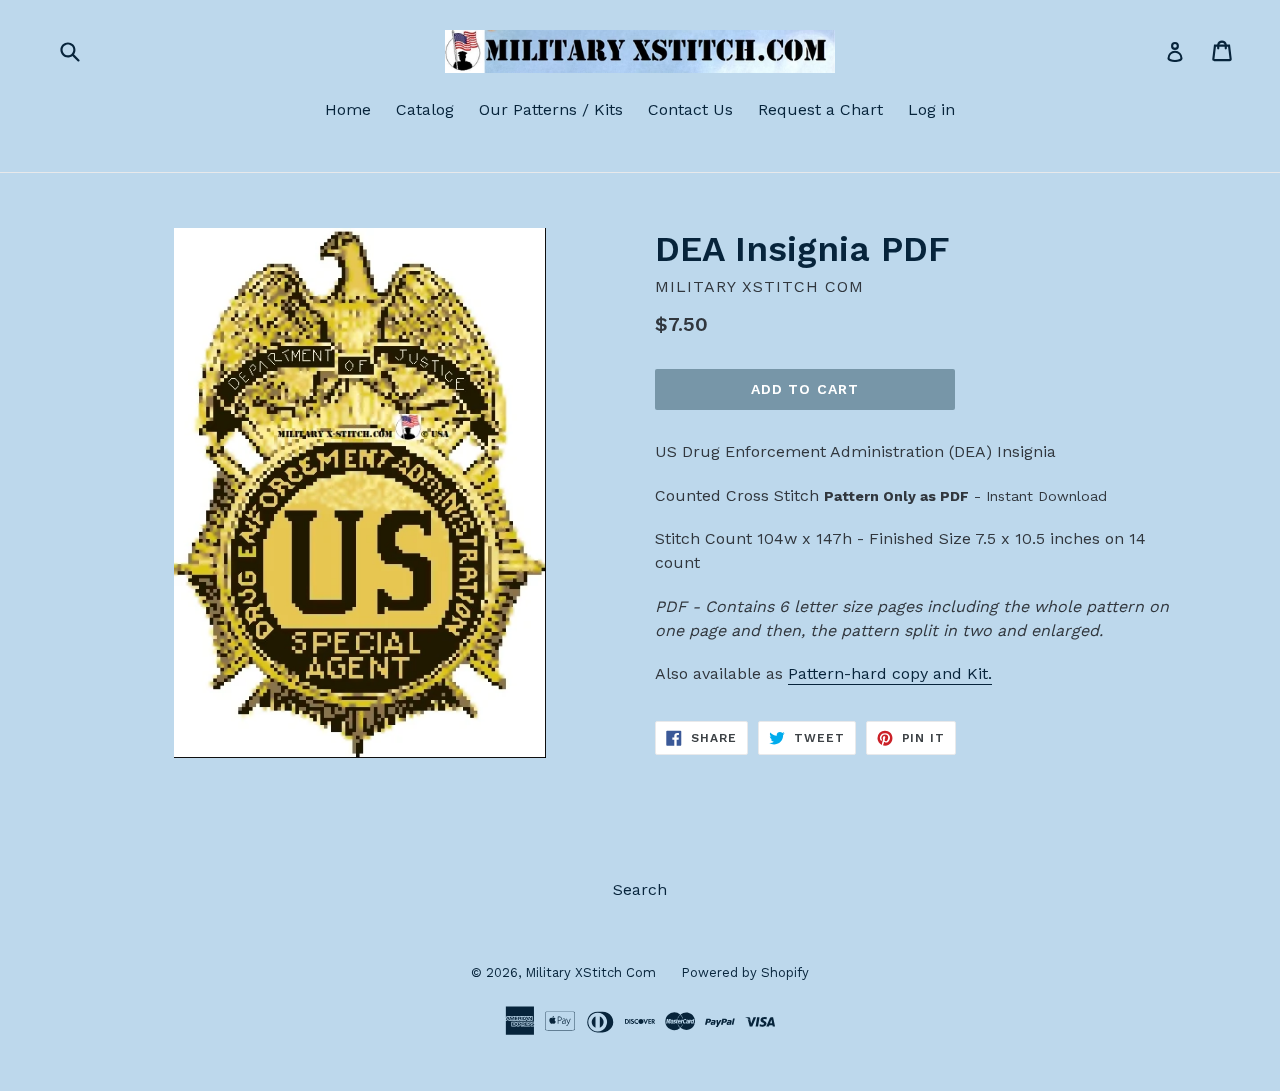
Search (640, 889)
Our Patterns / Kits (551, 109)
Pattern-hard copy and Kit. (890, 673)
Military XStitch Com (590, 972)
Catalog (425, 109)
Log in (931, 109)
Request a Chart (820, 109)
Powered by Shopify (745, 972)
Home (348, 109)
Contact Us (690, 109)
